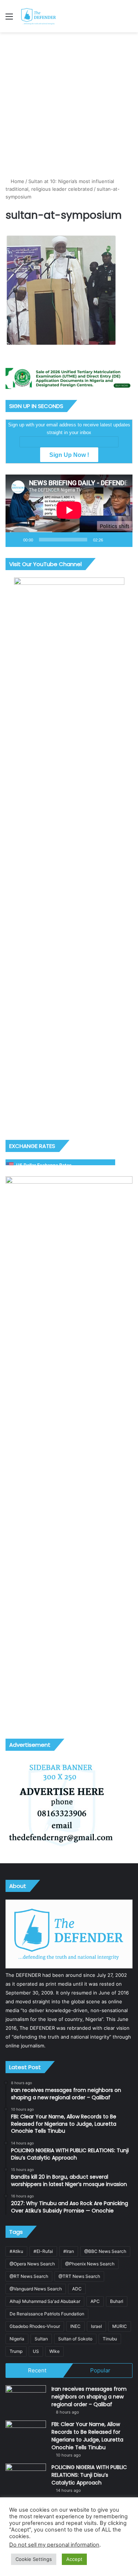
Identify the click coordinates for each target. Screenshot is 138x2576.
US (36, 2351)
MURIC (120, 2326)
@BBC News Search (105, 2251)
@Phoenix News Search (90, 2264)
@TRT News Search (79, 2276)
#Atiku (16, 2251)
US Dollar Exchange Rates (44, 1165)
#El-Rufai (43, 2251)
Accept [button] (74, 2559)
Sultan (41, 2339)
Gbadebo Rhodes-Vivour (35, 2326)
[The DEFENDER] (39, 16)
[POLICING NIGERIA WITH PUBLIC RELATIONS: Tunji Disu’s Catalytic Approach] (26, 2477)
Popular (100, 2370)
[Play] (15, 540)
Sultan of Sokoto (75, 2339)
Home (17, 181)
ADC (77, 2289)
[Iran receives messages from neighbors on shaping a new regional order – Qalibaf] (26, 2399)
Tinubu (110, 2339)
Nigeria (17, 2339)
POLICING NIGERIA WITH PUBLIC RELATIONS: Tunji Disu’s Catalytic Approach (89, 2475)
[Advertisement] (69, 105)
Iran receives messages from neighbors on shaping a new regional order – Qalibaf (89, 2397)
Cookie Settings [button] (34, 2559)
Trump (16, 2351)
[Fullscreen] (123, 540)
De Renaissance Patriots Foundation (47, 2314)
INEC (75, 2326)
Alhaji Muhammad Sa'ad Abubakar (45, 2301)
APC (95, 2301)
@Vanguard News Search (36, 2289)
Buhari (117, 2301)
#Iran (69, 2251)
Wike (54, 2351)
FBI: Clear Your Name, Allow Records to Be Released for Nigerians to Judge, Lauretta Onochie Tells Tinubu (87, 2436)
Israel (96, 2326)
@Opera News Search (32, 2264)
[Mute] (111, 540)
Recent (37, 2370)
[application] (69, 511)
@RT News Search (29, 2276)
